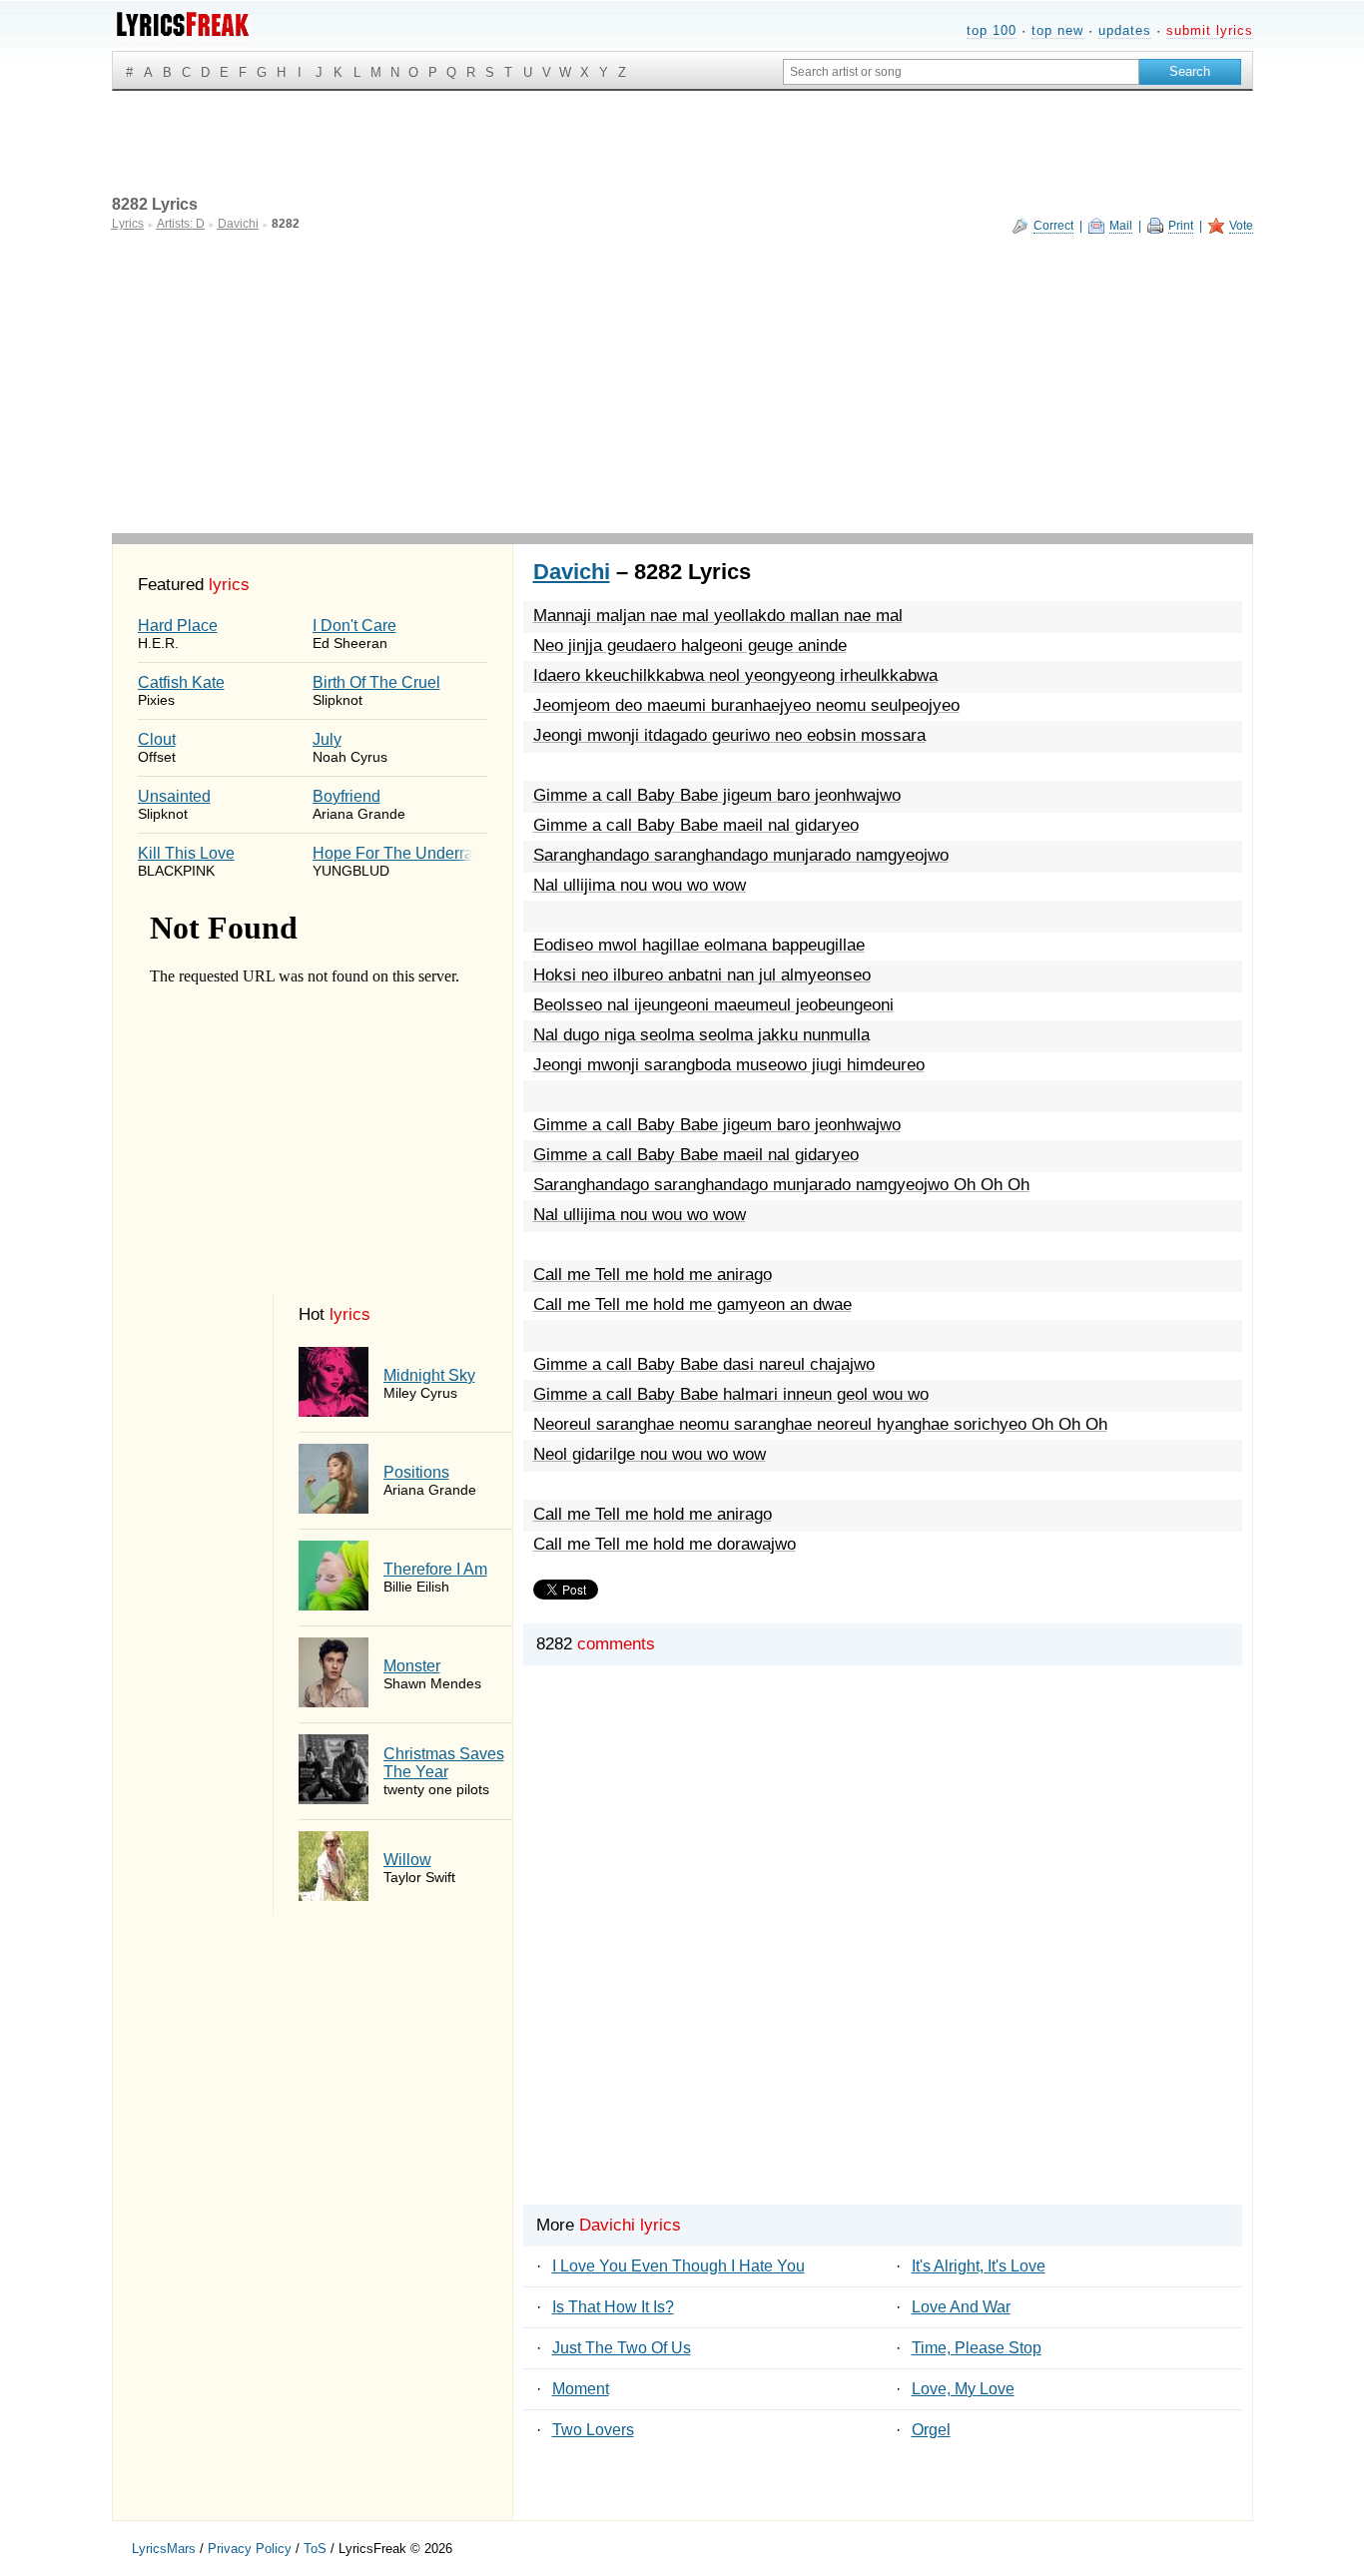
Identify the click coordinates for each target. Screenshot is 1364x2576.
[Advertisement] (682, 383)
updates (1125, 30)
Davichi (572, 572)
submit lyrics (1210, 30)
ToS (315, 2549)
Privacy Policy (250, 2549)
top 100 (992, 30)
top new (1057, 30)
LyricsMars (164, 2549)
